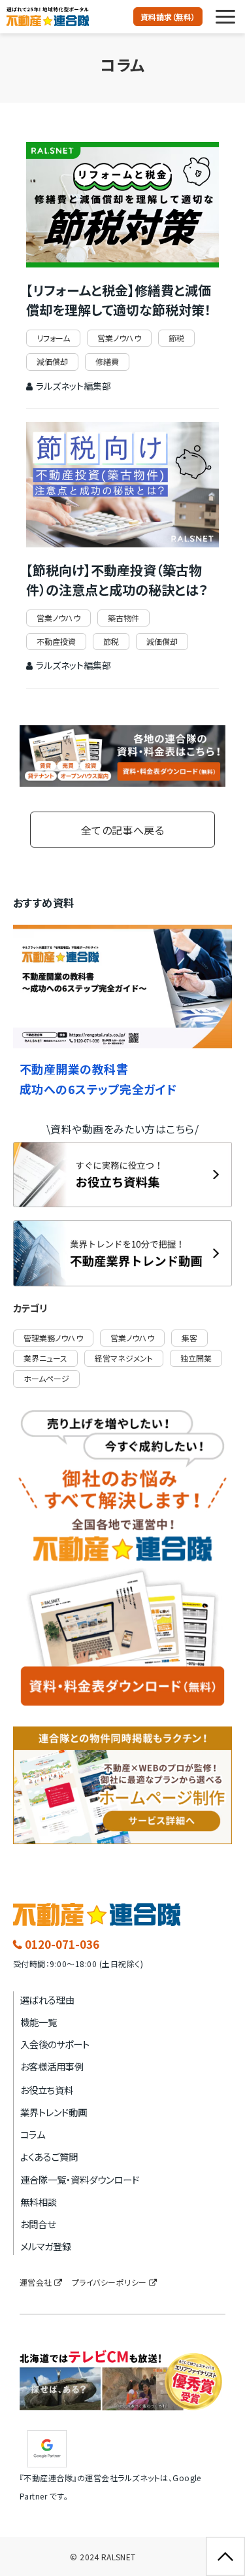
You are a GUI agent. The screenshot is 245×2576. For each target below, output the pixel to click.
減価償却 (52, 361)
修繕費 (107, 361)
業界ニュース (45, 1358)
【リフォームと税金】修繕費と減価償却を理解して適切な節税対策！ (119, 300)
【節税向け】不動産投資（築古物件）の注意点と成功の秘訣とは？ (117, 580)
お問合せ (38, 2224)
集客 (189, 1338)
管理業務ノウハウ (53, 1338)
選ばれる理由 (47, 2000)
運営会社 (36, 2282)
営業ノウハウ (119, 338)
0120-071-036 (62, 1944)
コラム (33, 2134)
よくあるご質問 (49, 2156)
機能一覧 (39, 2022)
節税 (176, 338)
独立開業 (196, 1358)
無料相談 (39, 2202)
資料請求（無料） (168, 17)
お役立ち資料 (47, 2090)
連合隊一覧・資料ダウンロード (80, 2179)
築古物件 (123, 618)
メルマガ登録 (46, 2246)
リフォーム (53, 338)
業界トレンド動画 (54, 2112)
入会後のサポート (55, 2044)
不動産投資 (56, 641)
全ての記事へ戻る (123, 830)
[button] (225, 17)
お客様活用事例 (52, 2066)
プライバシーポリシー (109, 2282)
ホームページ (46, 1378)
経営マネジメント (124, 1358)
